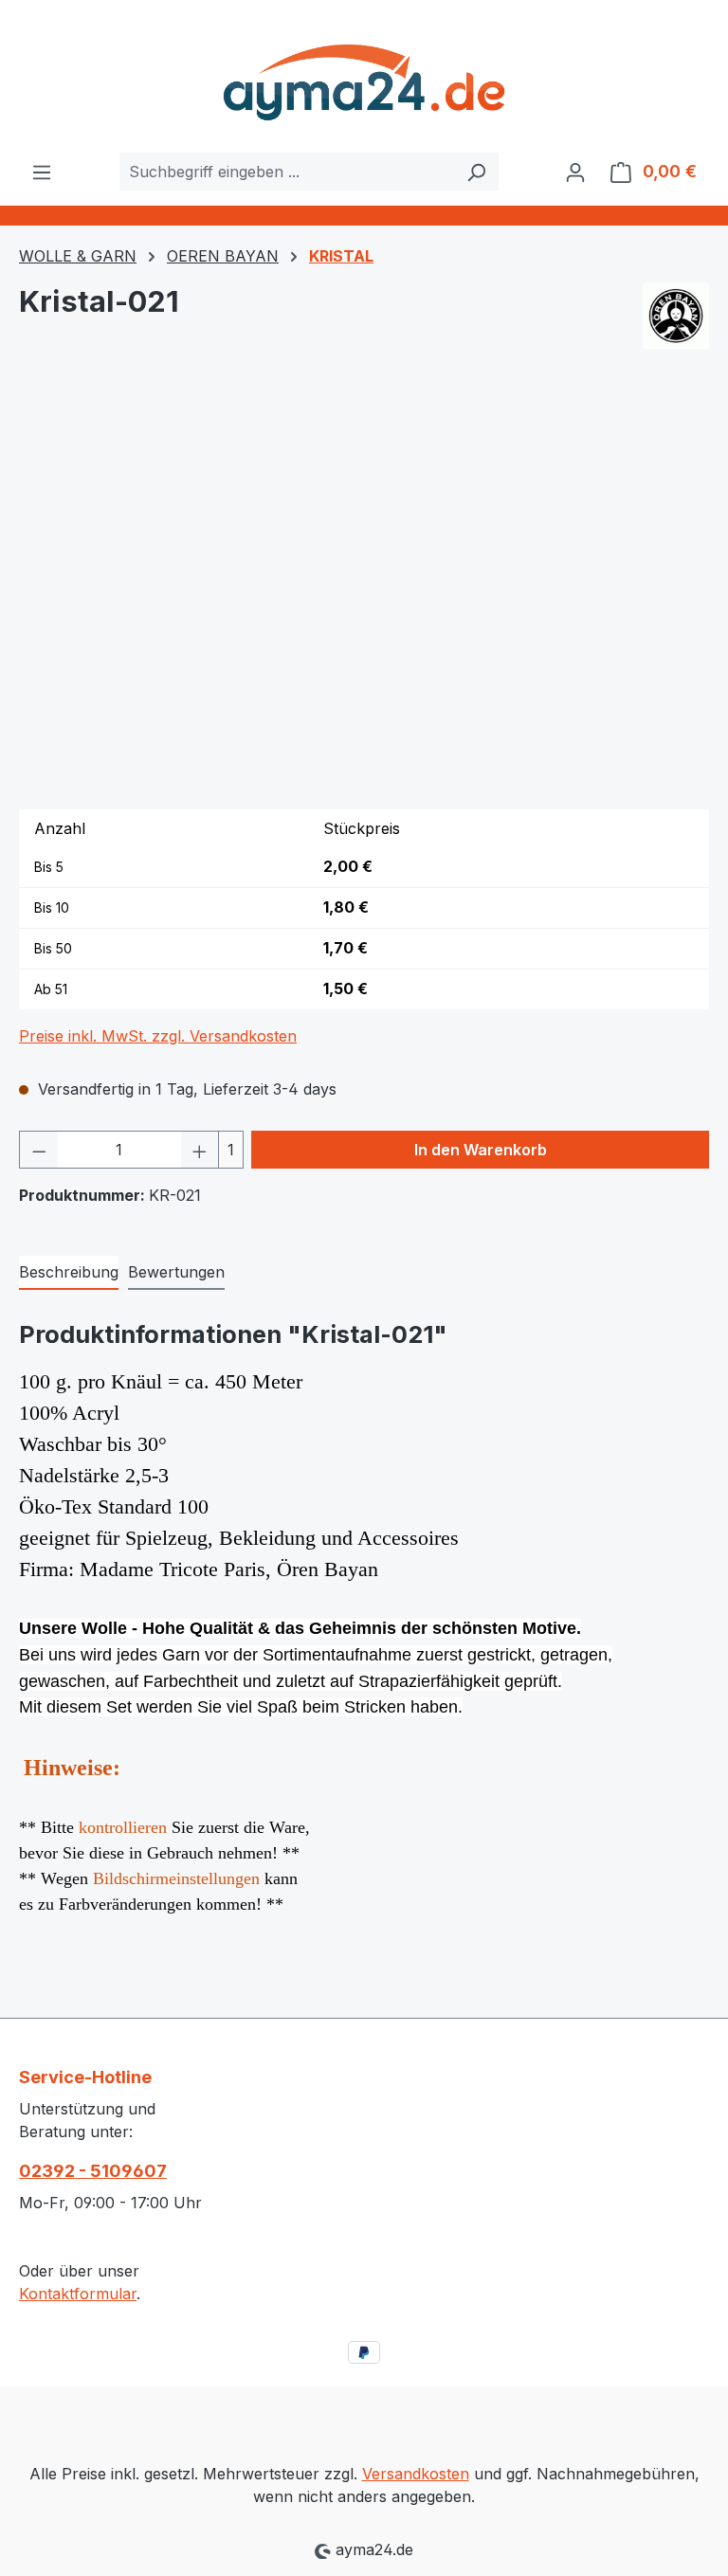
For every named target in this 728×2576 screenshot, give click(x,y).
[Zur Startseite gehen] (364, 76)
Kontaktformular (78, 2294)
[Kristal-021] (364, 590)
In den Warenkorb (481, 1150)
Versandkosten (416, 2474)
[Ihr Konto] (575, 172)
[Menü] (42, 172)
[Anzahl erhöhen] (200, 1150)
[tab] (69, 1273)
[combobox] (287, 172)
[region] (364, 590)
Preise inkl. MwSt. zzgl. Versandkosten (158, 1036)
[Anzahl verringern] (39, 1150)
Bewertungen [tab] (176, 1272)
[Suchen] (476, 172)
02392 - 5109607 (93, 2171)
